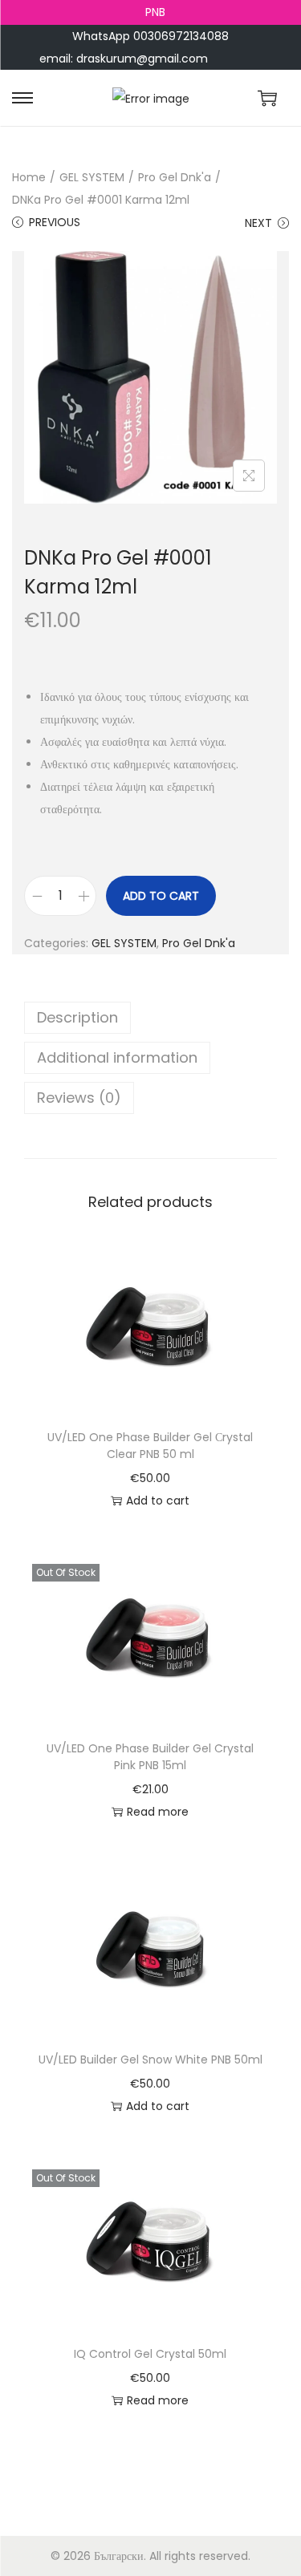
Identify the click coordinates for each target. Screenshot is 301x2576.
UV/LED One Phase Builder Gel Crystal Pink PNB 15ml (150, 1757)
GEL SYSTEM (92, 177)
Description (77, 1017)
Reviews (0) (79, 1098)
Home (29, 177)
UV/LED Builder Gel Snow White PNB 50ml (150, 2060)
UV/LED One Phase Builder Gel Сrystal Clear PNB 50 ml (150, 1446)
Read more (158, 1812)
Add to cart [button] (158, 1501)
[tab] (150, 1018)
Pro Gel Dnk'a (175, 177)
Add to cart (161, 896)
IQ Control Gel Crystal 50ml (150, 2354)
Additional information (117, 1057)
